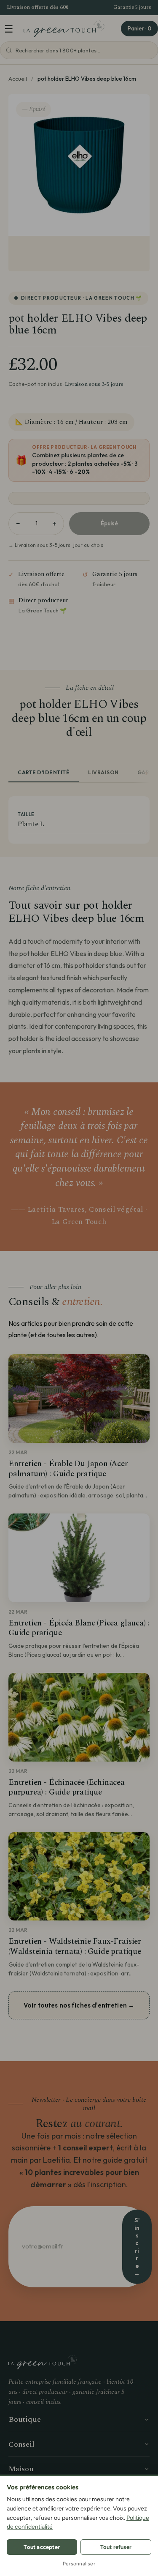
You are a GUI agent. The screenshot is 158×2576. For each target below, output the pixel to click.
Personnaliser (79, 2564)
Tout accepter (42, 2547)
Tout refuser (116, 2547)
